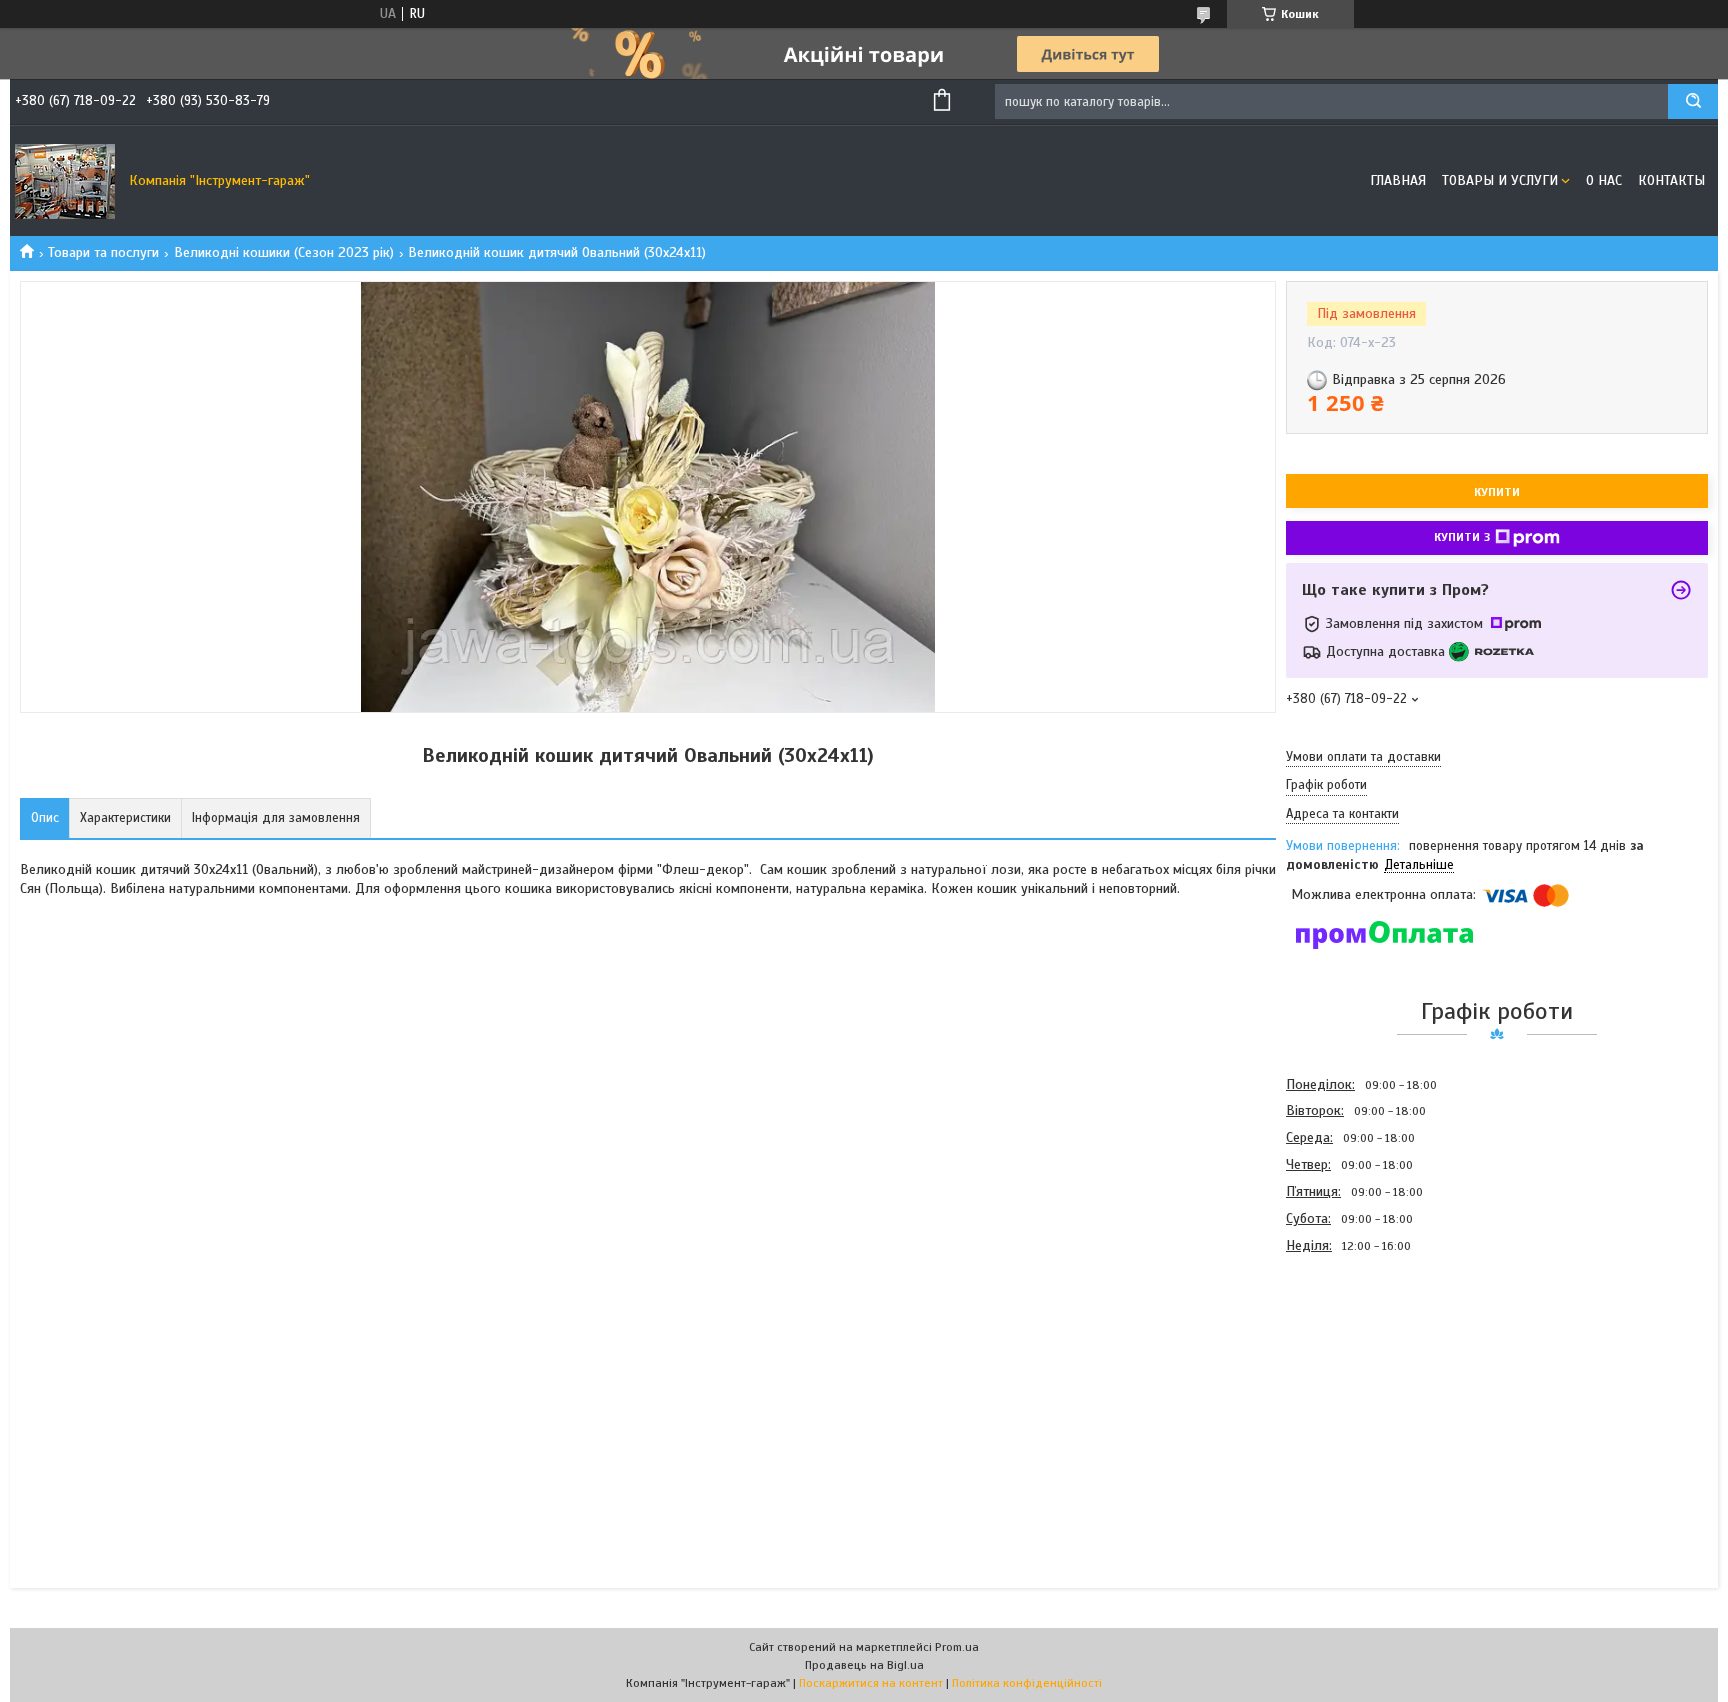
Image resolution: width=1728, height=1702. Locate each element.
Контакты (1671, 180)
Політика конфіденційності (1027, 1683)
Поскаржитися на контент (871, 1683)
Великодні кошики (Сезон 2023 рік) (284, 252)
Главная (1398, 180)
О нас (1604, 180)
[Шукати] (1693, 101)
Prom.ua (957, 1647)
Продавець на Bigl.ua (864, 1665)
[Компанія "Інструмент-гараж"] (65, 181)
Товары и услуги (1500, 180)
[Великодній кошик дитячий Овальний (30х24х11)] (1357, 1367)
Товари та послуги (103, 252)
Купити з (1462, 537)
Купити (1497, 492)
